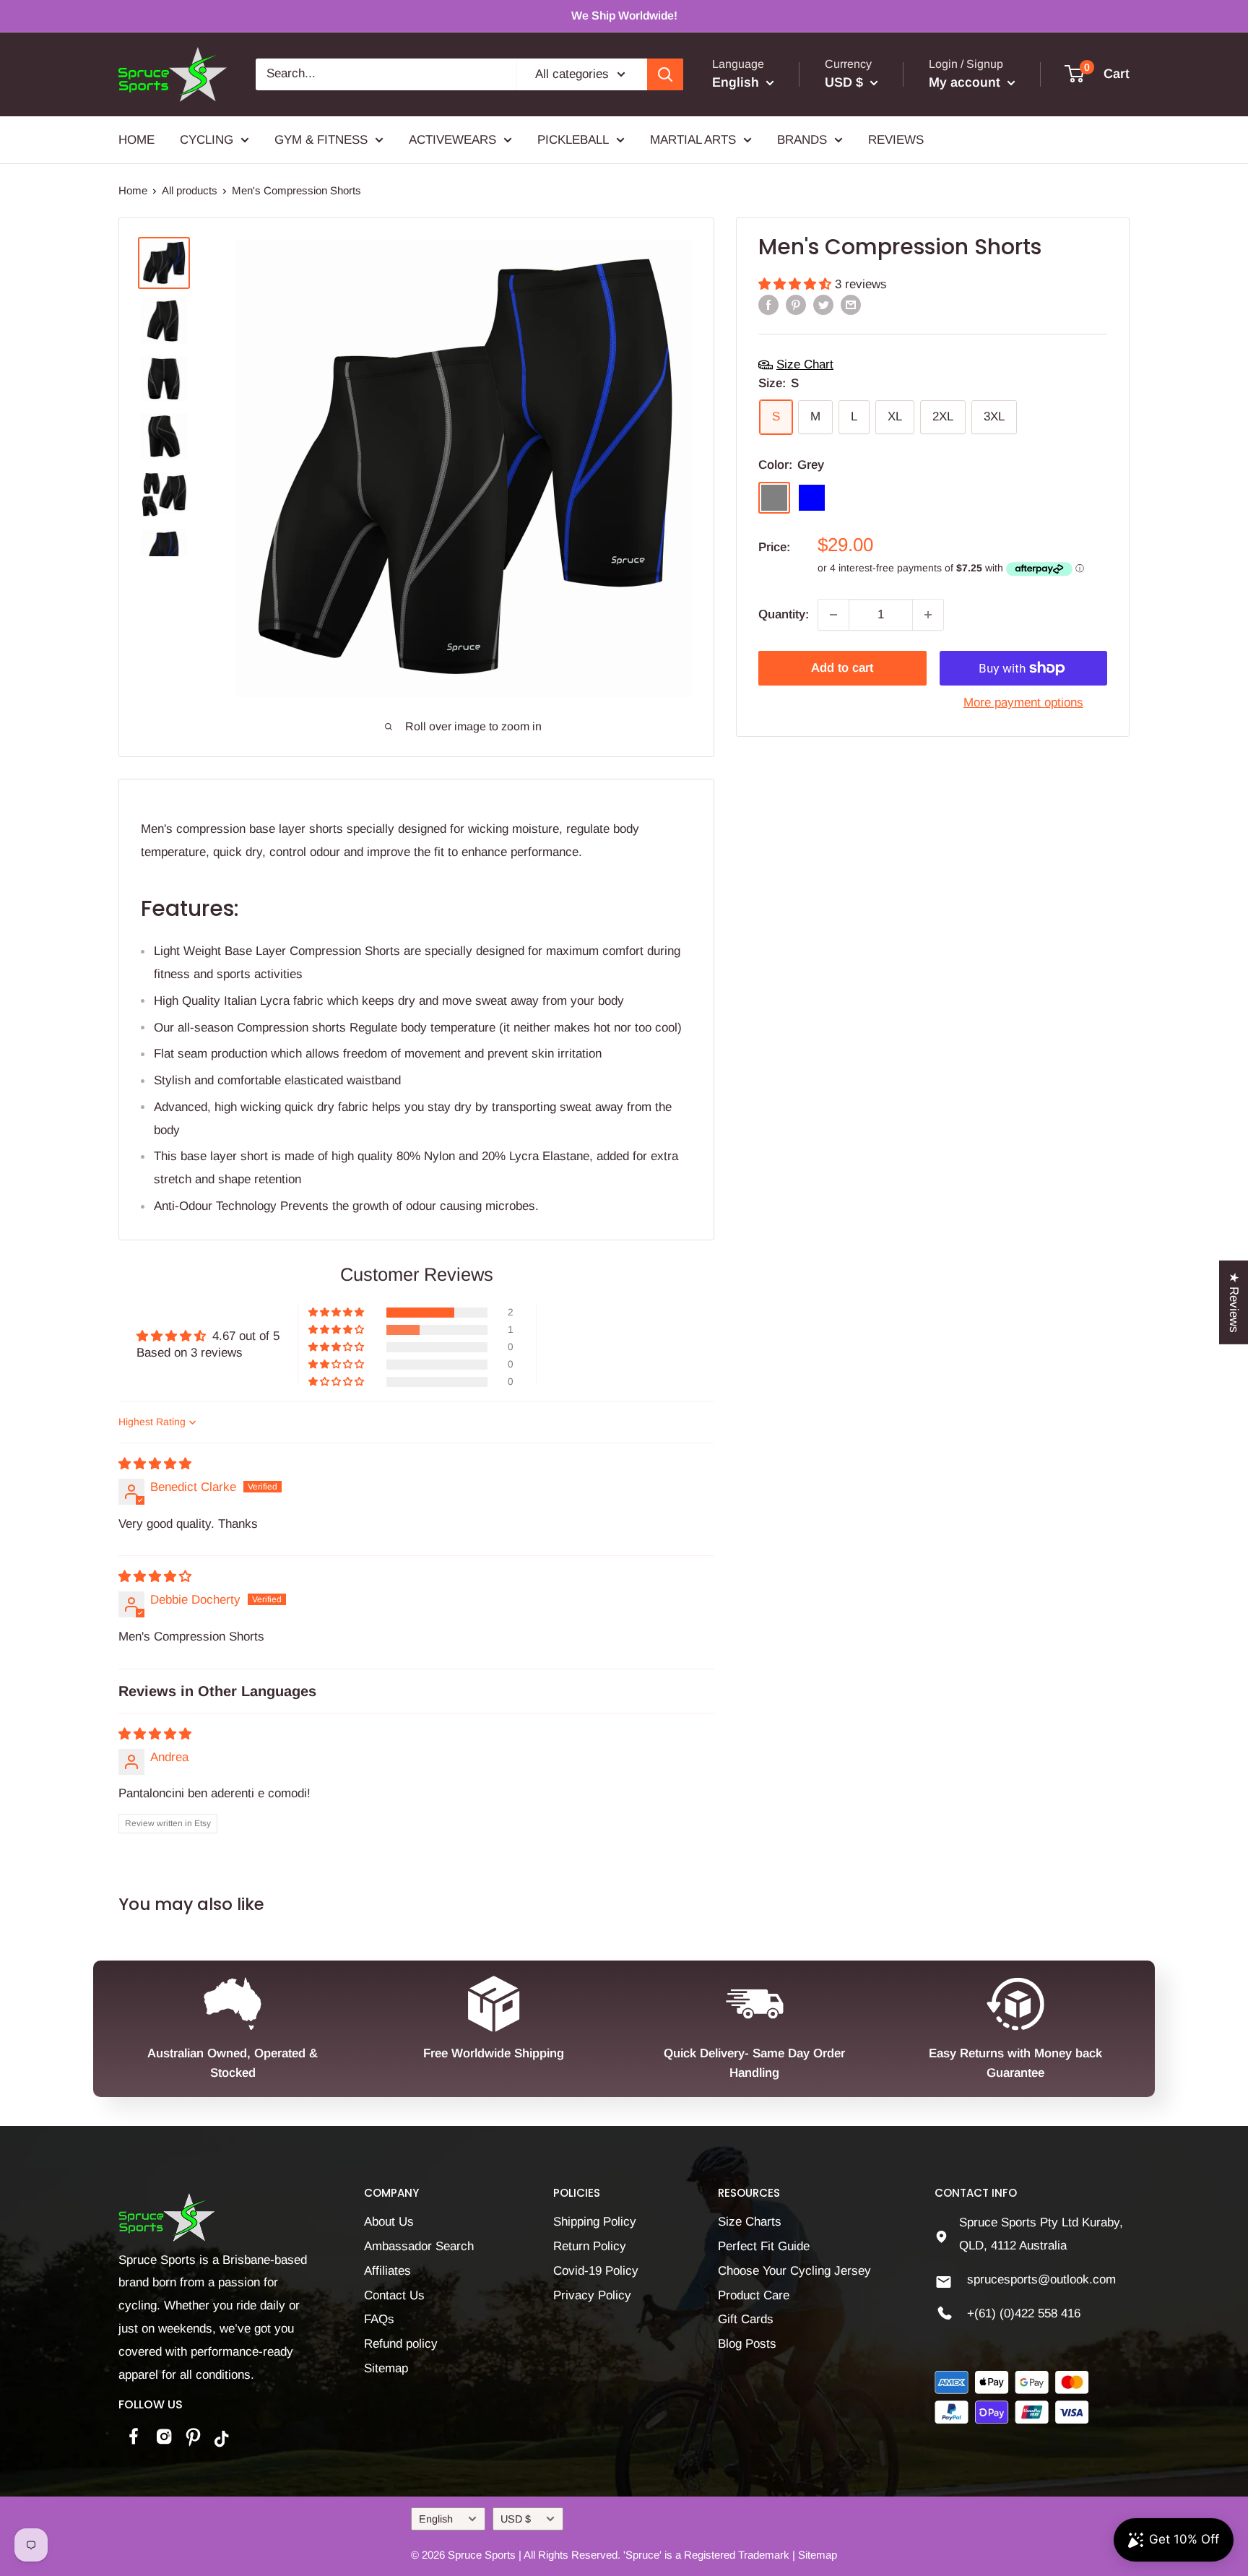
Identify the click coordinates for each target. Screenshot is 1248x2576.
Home (133, 190)
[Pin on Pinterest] (796, 305)
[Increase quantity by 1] (928, 615)
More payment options (1023, 703)
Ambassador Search (419, 2246)
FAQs (379, 2319)
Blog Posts (747, 2344)
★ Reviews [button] (1234, 1302)
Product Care (754, 2295)
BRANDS (802, 139)
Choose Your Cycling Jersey (794, 2271)
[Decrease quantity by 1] (833, 615)
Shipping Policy (595, 2222)
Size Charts (750, 2222)
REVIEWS (896, 139)
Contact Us (394, 2295)
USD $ (516, 2519)
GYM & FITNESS (321, 139)
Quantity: (784, 614)
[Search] (665, 74)
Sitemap (386, 2368)
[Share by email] (851, 305)
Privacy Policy (592, 2295)
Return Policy (590, 2246)
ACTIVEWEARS (452, 139)
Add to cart (842, 668)
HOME (136, 139)
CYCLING (207, 139)
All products (190, 190)
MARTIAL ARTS (693, 139)
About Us (389, 2222)
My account (966, 82)
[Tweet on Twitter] (823, 305)
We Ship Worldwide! (624, 16)
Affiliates (387, 2271)
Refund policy (401, 2344)
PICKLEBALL (573, 139)
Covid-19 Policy (596, 2271)
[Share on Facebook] (768, 305)
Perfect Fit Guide (764, 2246)
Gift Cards (746, 2319)
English (436, 2519)
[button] (797, 284)
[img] (155, 1464)
